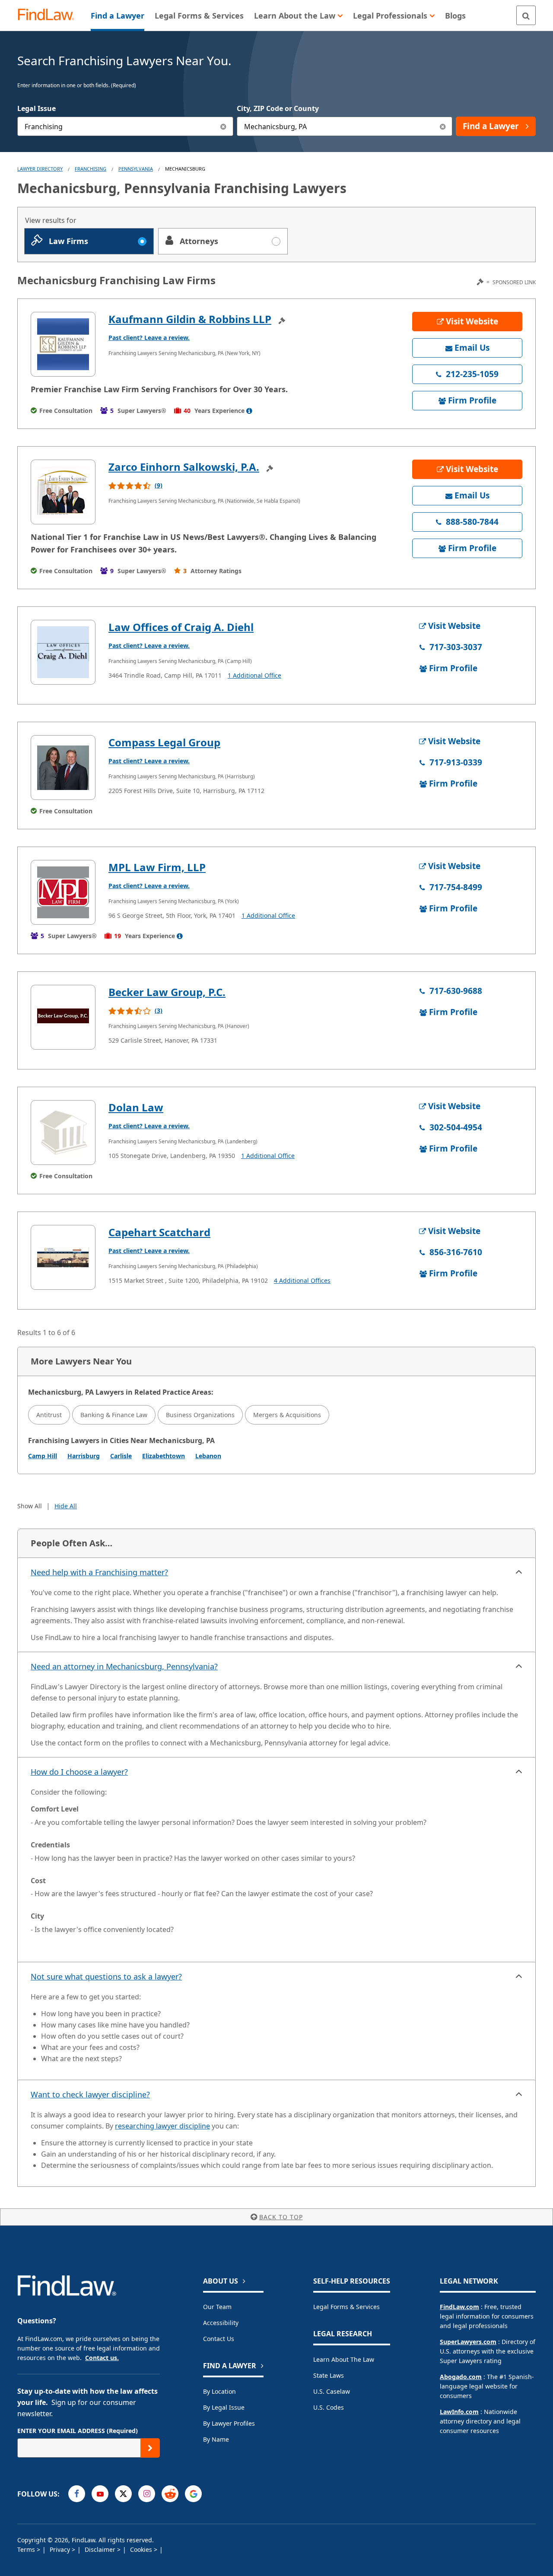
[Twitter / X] (123, 2494)
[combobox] (125, 126)
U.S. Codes (329, 2407)
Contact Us (219, 2339)
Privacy (61, 2549)
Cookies (142, 2549)
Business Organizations (200, 1415)
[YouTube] (100, 2494)
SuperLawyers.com (468, 2342)
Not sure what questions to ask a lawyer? (106, 1976)
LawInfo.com (459, 2412)
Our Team (217, 2307)
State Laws (329, 2375)
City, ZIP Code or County (278, 108)
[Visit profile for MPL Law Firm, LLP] (63, 892)
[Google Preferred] (193, 2494)
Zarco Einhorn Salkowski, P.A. (184, 467)
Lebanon (208, 1456)
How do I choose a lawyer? (79, 1772)
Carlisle (121, 1456)
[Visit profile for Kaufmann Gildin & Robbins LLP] (63, 344)
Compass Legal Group (164, 742)
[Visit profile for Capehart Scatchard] (63, 1257)
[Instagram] (147, 2494)
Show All (30, 1506)
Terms (27, 2549)
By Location (219, 2391)
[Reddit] (170, 2494)
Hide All (66, 1506)
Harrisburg (84, 1456)
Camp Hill (43, 1456)
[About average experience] (249, 411)
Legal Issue (37, 108)
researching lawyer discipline (162, 2126)
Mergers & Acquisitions (287, 1415)
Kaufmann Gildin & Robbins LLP (190, 319)
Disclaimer (101, 2549)
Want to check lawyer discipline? (90, 2094)
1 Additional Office (254, 675)
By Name (216, 2439)
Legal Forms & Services (346, 2307)
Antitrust (49, 1415)
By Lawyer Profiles (229, 2423)
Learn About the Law (344, 2359)
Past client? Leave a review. (149, 338)
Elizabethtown (164, 1456)
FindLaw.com (459, 2307)
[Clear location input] (443, 126)
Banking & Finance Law (114, 1415)
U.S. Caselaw (332, 2391)
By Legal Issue (224, 2407)
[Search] (526, 15)
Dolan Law (136, 1107)
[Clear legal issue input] (224, 126)
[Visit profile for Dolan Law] (63, 1133)
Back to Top (281, 2217)
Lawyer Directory (40, 169)
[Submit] (150, 2448)
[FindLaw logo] (49, 15)
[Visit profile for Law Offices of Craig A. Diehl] (63, 652)
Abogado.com (461, 2377)
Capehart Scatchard (159, 1232)
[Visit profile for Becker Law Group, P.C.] (63, 1017)
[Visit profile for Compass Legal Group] (63, 768)
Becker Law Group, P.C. (167, 992)
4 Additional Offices (302, 1280)
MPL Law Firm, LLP (157, 867)
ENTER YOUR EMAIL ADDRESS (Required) (78, 2431)
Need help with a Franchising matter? (99, 1572)
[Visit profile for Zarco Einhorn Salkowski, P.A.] (63, 492)
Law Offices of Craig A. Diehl (181, 627)
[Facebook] (77, 2494)
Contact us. (102, 2358)
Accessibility (221, 2323)
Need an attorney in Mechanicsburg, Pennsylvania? (124, 1666)
